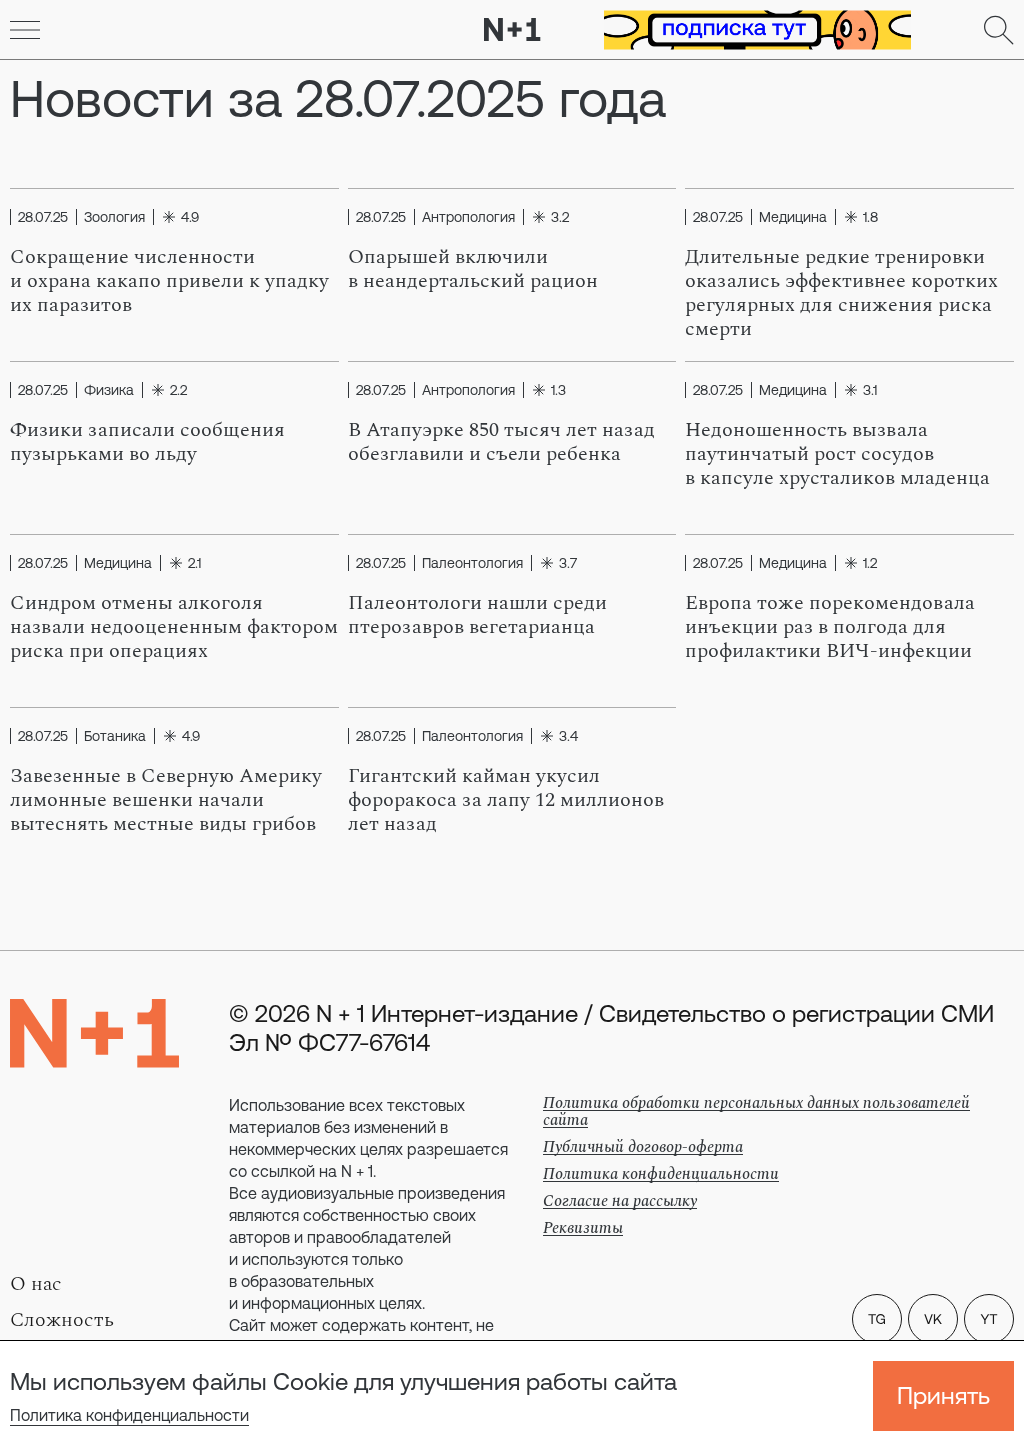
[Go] (25, 30)
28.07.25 (43, 217)
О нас (36, 1284)
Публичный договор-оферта (643, 1147)
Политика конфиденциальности (129, 1415)
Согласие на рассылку (620, 1201)
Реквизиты (583, 1228)
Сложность (62, 1320)
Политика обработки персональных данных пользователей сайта (756, 1111)
